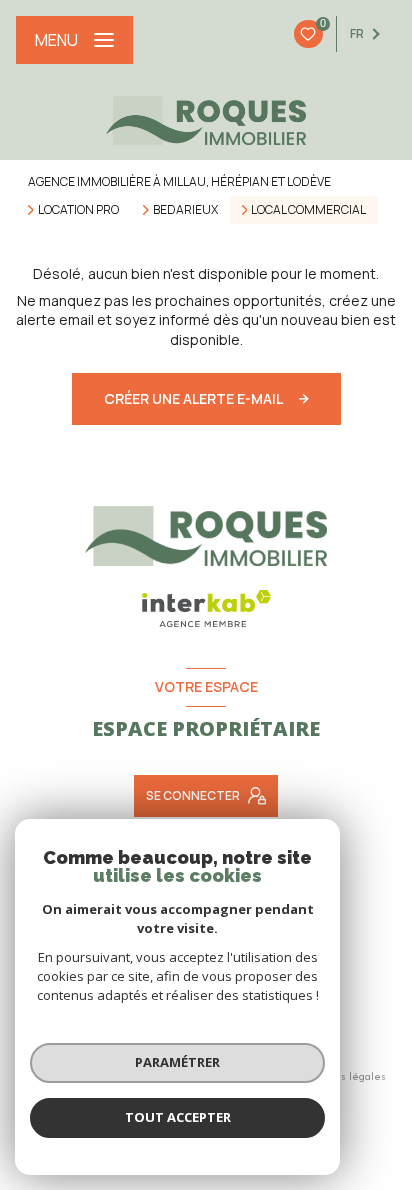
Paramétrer (177, 1062)
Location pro (78, 210)
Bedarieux (185, 210)
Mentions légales (343, 1076)
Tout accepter (178, 1117)
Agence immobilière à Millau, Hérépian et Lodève (179, 181)
